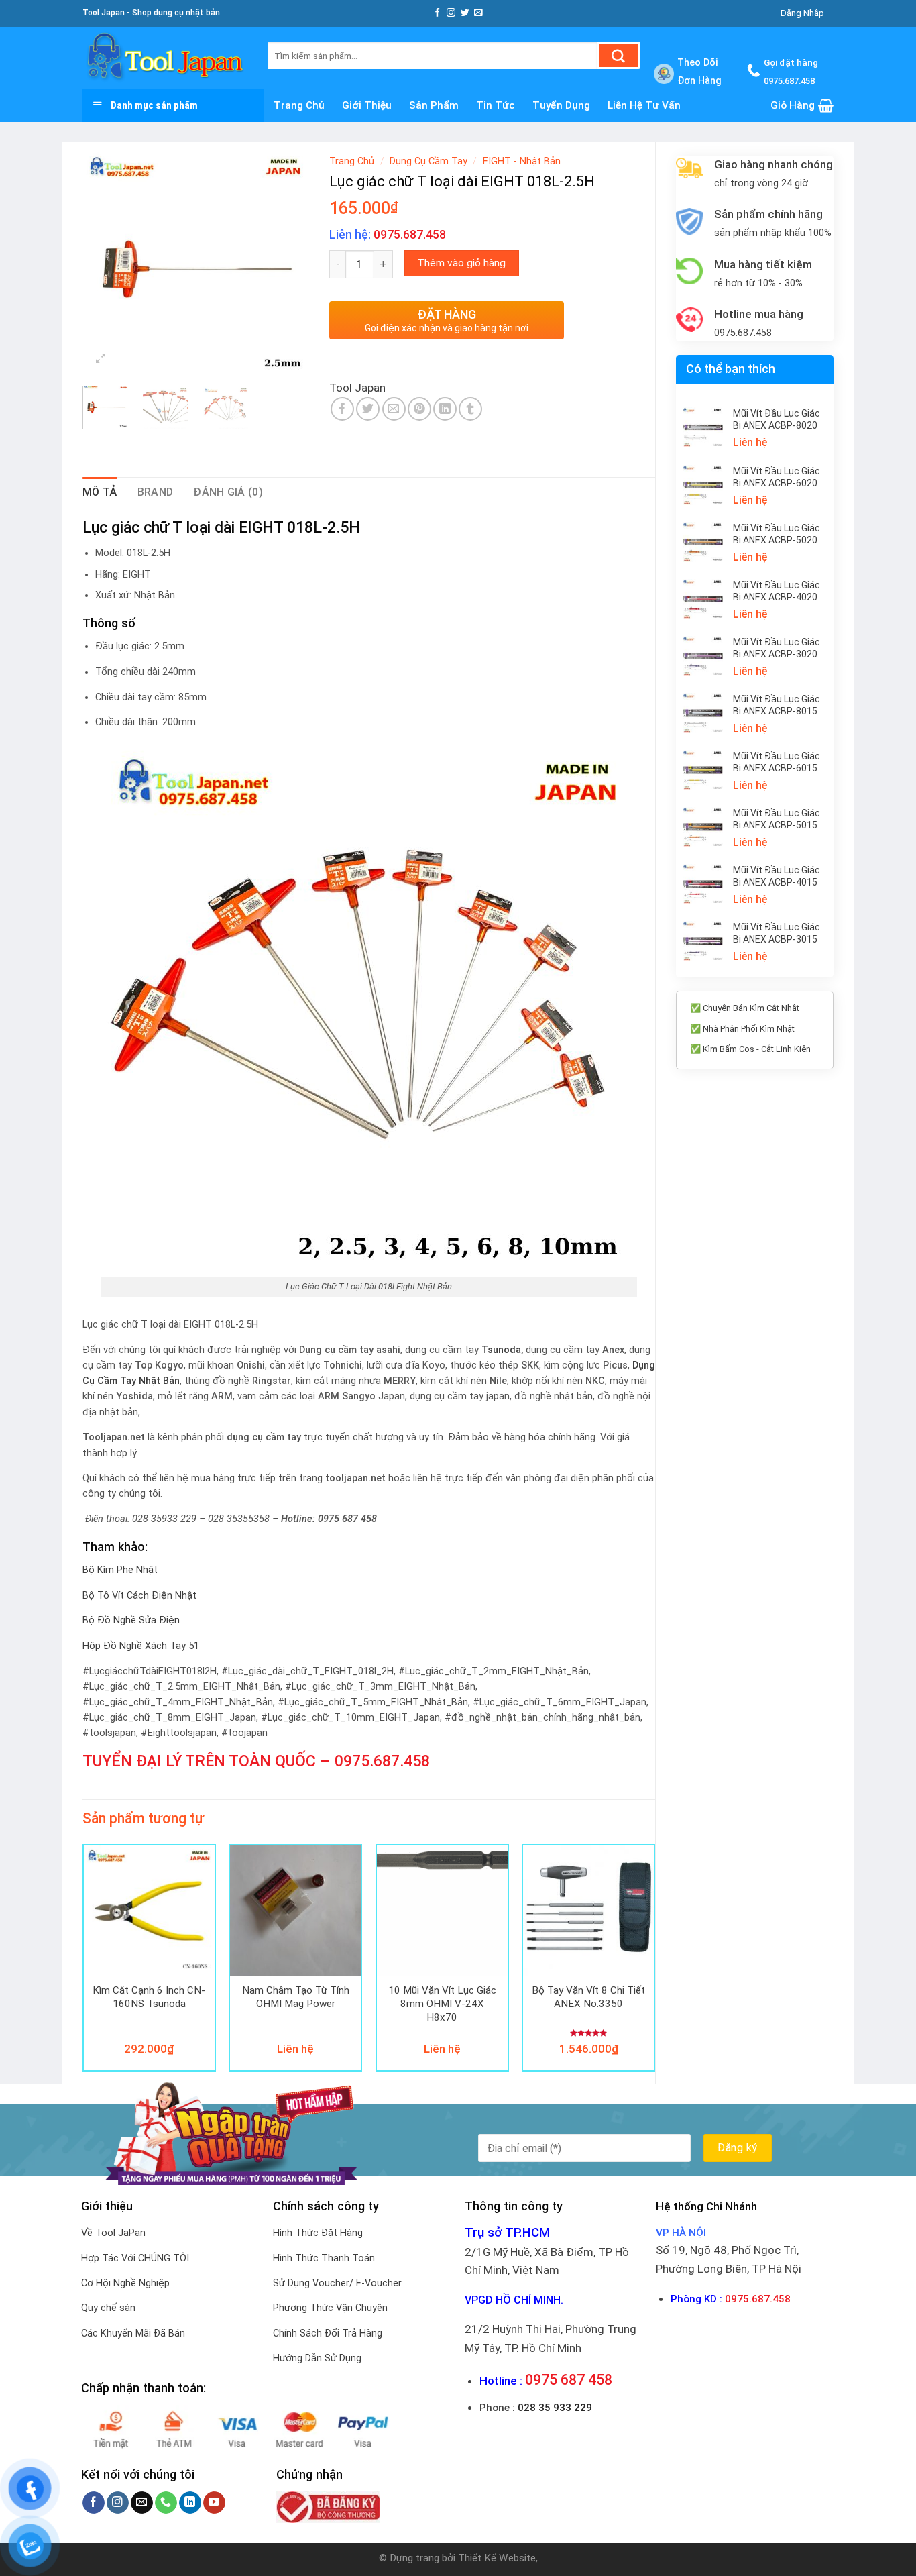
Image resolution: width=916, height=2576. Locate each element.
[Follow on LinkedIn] (190, 2503)
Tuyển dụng (561, 105)
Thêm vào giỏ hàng (461, 263)
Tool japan (357, 388)
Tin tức (496, 105)
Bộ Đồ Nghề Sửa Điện (131, 1620)
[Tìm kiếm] (619, 55)
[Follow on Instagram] (451, 13)
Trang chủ (299, 105)
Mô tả (100, 492)
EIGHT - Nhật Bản (522, 161)
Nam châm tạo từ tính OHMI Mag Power (296, 1997)
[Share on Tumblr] (470, 409)
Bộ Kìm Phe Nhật (120, 1570)
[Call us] (166, 2503)
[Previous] (104, 262)
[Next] (288, 262)
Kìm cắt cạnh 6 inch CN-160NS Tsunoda (149, 1997)
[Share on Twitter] (368, 409)
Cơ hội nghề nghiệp (125, 2283)
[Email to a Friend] (394, 409)
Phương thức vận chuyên (330, 2308)
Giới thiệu (367, 105)
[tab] (100, 492)
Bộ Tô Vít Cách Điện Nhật (139, 1596)
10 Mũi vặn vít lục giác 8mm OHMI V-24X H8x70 (442, 2003)
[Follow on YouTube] (214, 2503)
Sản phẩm (434, 105)
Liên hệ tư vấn (644, 105)
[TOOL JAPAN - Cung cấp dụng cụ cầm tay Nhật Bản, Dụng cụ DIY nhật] (165, 58)
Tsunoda (501, 1350)
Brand (156, 492)
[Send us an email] (478, 13)
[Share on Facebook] (342, 409)
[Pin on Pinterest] (419, 409)
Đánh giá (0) (228, 492)
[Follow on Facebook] (438, 13)
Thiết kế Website (497, 2558)
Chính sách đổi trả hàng (328, 2333)
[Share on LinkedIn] (445, 409)
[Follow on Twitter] (465, 13)
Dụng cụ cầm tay (428, 161)
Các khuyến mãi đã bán (133, 2333)
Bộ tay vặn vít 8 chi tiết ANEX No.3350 (588, 1997)
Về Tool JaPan (113, 2233)
